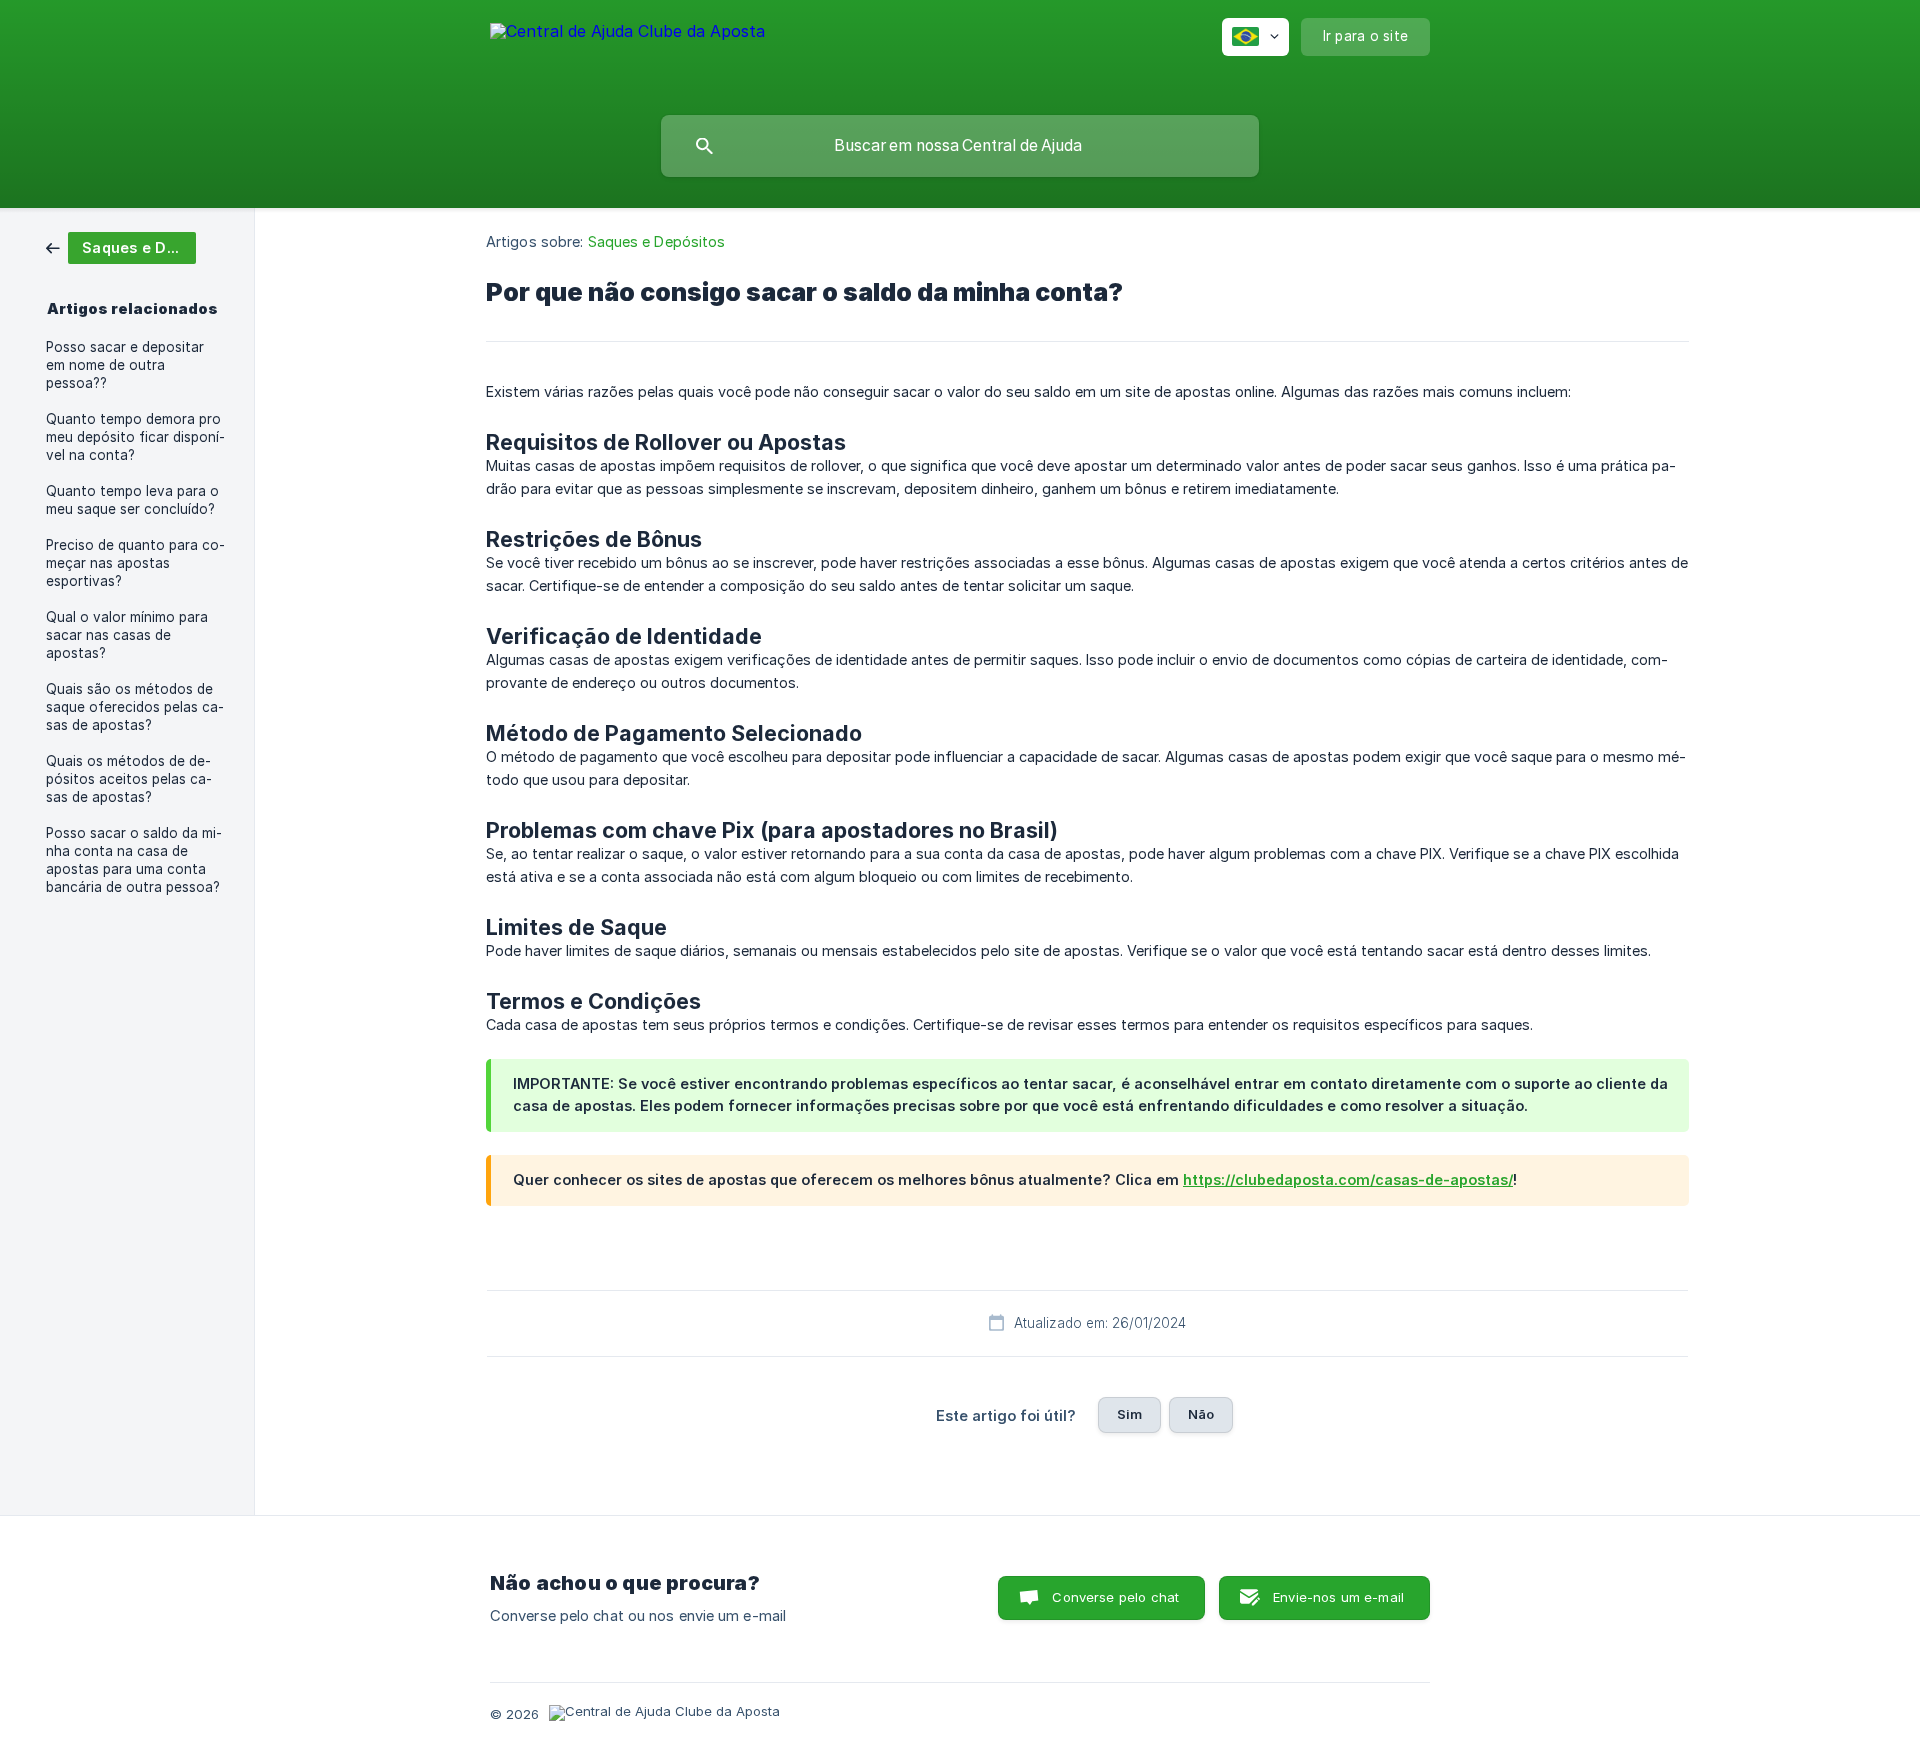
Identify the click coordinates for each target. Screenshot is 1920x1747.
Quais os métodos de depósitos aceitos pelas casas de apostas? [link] (129, 779)
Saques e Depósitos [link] (657, 241)
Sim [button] (1129, 1414)
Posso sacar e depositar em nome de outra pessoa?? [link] (125, 365)
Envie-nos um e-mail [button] (1338, 1597)
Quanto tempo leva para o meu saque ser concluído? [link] (132, 500)
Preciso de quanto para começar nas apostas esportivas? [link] (135, 563)
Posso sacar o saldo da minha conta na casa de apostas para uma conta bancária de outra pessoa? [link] (134, 860)
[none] (627, 53)
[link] (121, 246)
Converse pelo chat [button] (1115, 1597)
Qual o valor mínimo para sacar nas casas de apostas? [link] (127, 635)
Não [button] (1201, 1414)
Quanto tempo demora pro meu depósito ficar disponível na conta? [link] (135, 437)
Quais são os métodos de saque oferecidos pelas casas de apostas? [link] (135, 707)
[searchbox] (960, 146)
